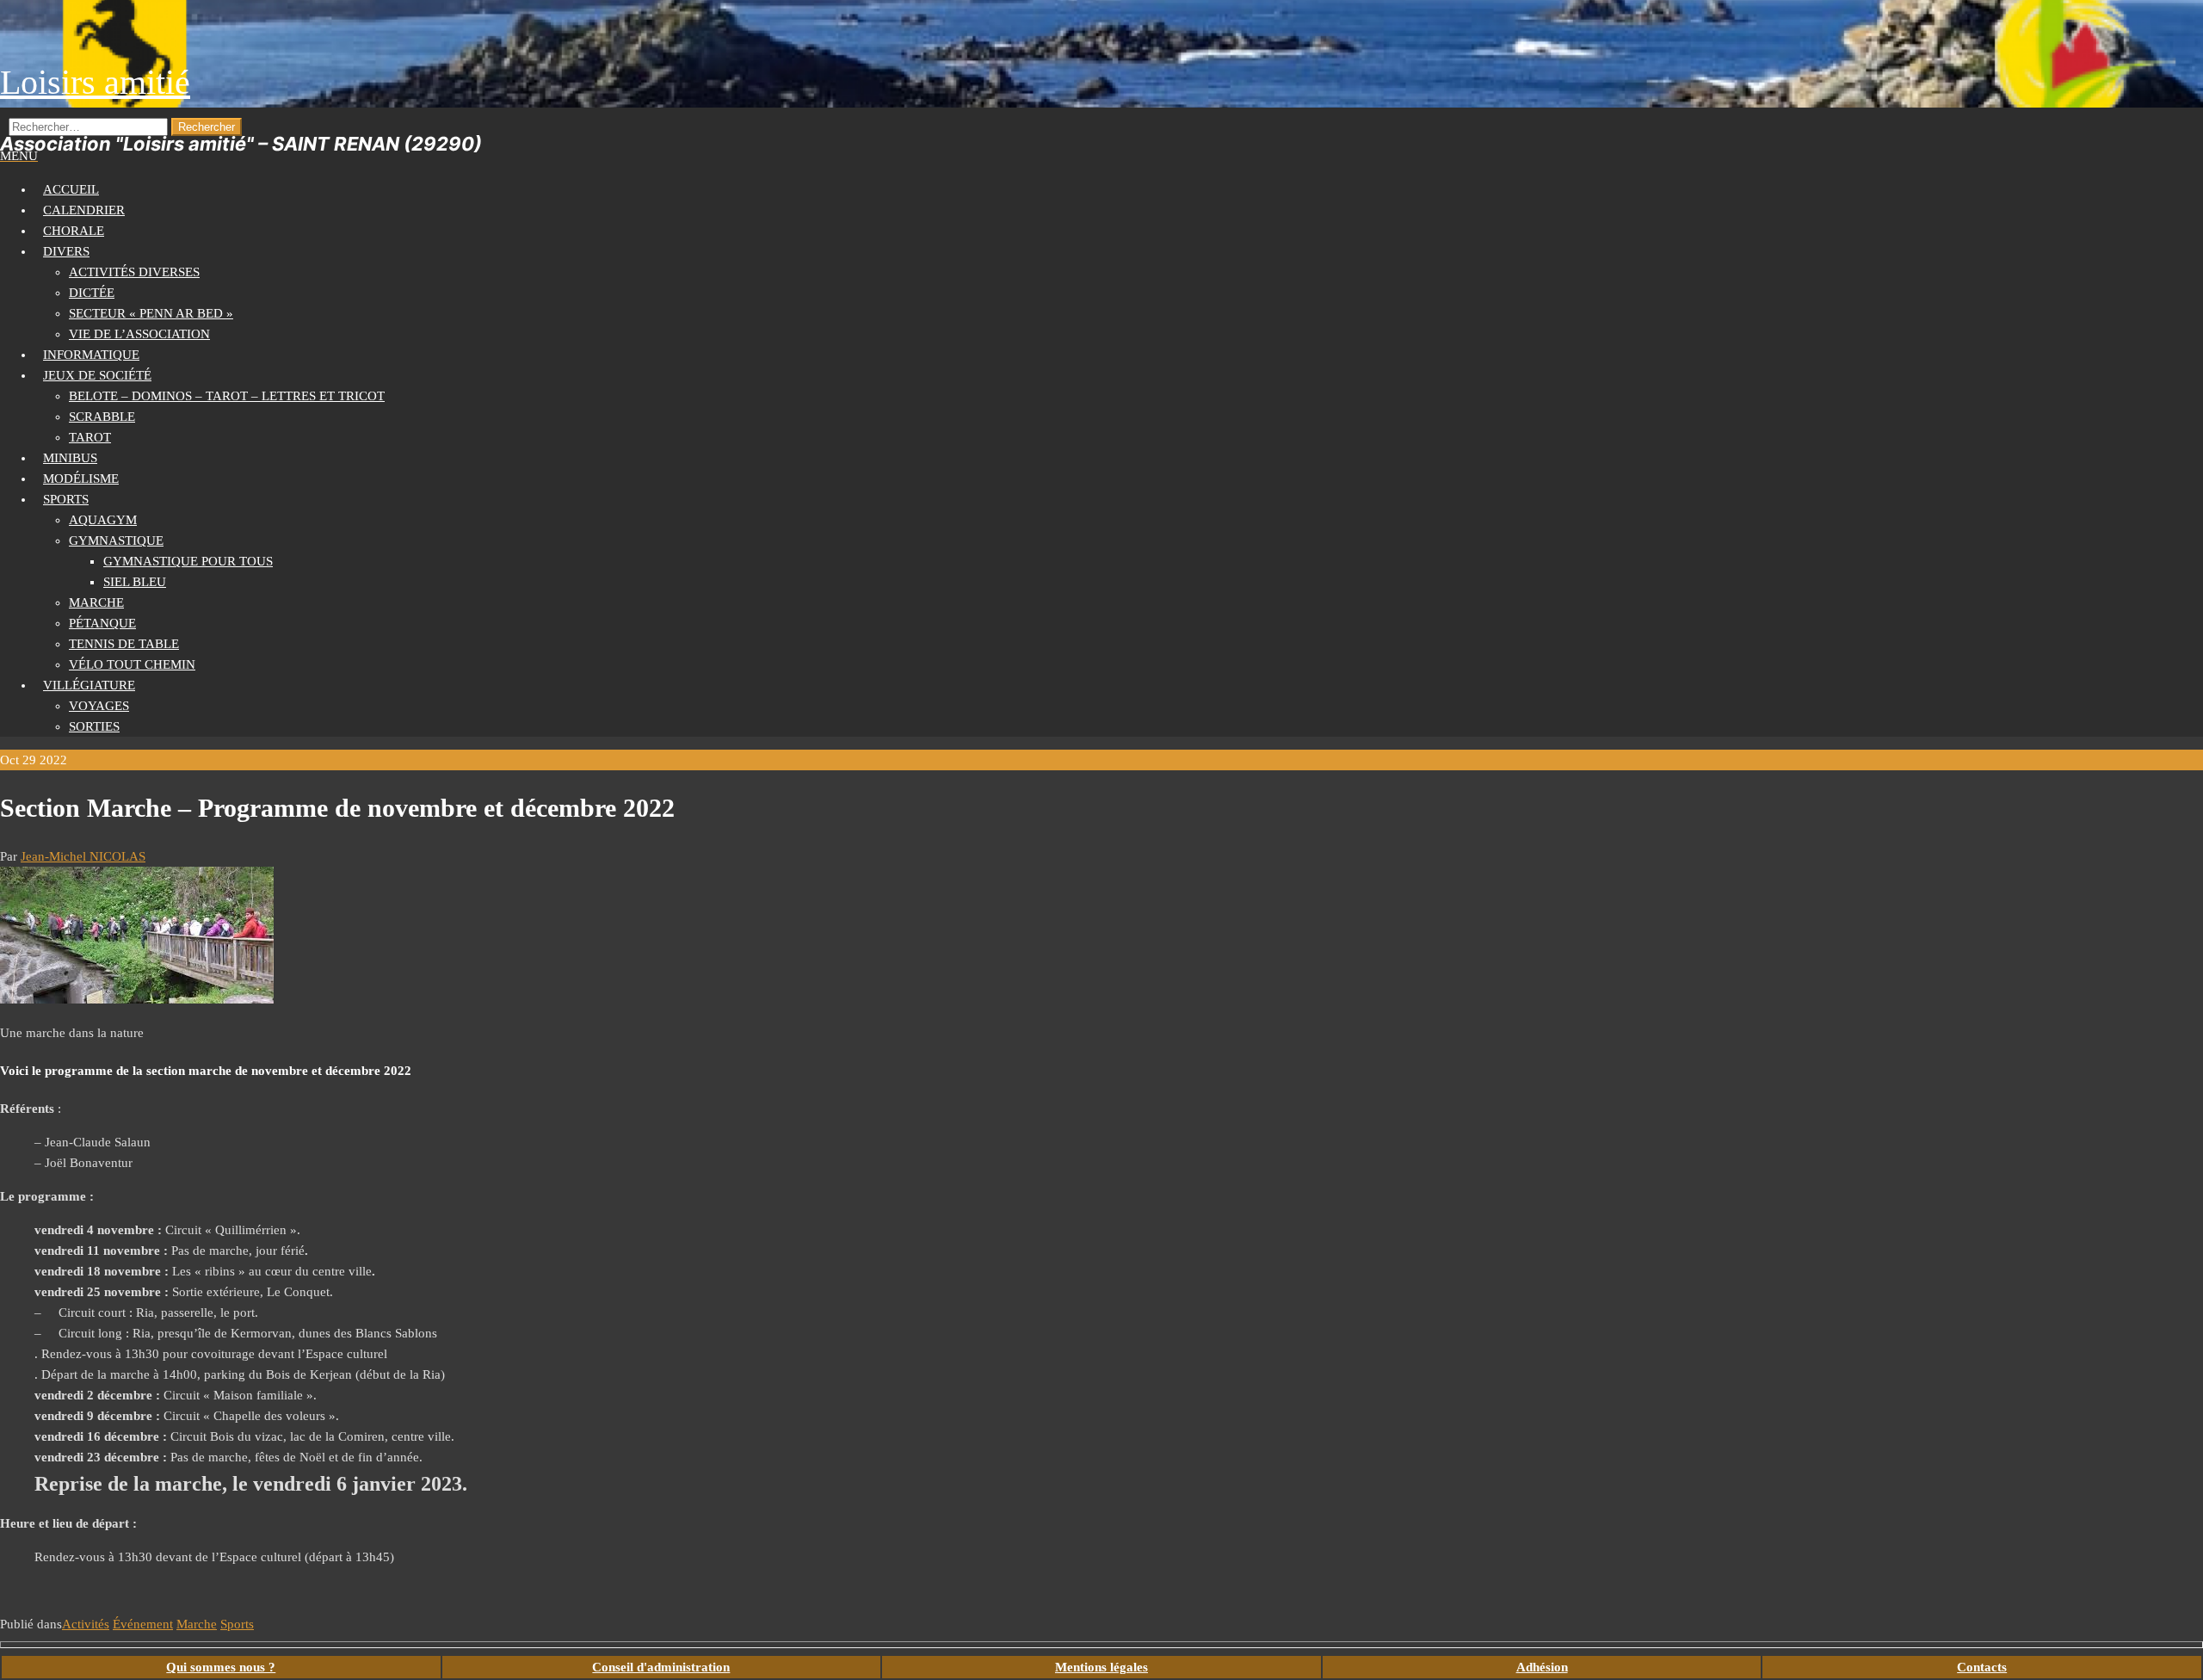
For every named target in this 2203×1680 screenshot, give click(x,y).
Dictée (92, 293)
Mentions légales (1101, 1667)
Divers (66, 251)
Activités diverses (134, 272)
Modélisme (81, 479)
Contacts (1982, 1667)
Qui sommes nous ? (221, 1667)
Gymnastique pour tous (188, 561)
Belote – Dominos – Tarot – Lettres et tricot (227, 396)
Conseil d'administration (661, 1667)
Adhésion (1542, 1667)
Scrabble (102, 417)
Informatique (91, 355)
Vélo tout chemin (132, 664)
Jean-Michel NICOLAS (83, 856)
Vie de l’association (139, 334)
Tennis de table (124, 644)
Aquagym (103, 520)
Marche (96, 602)
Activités (86, 1624)
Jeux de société (97, 375)
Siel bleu (135, 582)
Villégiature (89, 685)
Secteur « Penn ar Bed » (151, 313)
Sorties (94, 726)
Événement (143, 1624)
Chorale (74, 231)
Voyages (99, 706)
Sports (66, 499)
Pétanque (102, 623)
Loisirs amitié (95, 82)
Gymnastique (116, 540)
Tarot (90, 437)
